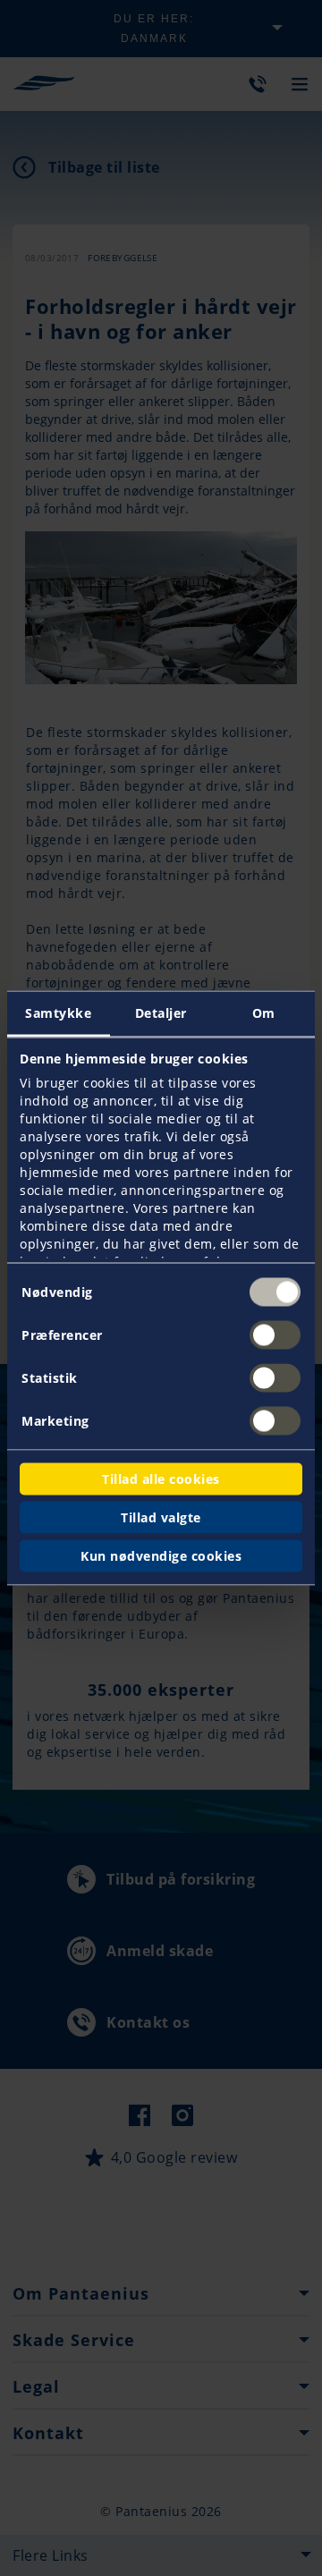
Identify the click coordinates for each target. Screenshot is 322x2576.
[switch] (275, 1335)
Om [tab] (264, 1013)
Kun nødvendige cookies (161, 1556)
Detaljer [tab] (161, 1013)
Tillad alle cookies (161, 1479)
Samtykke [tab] (58, 1013)
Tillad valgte (161, 1517)
